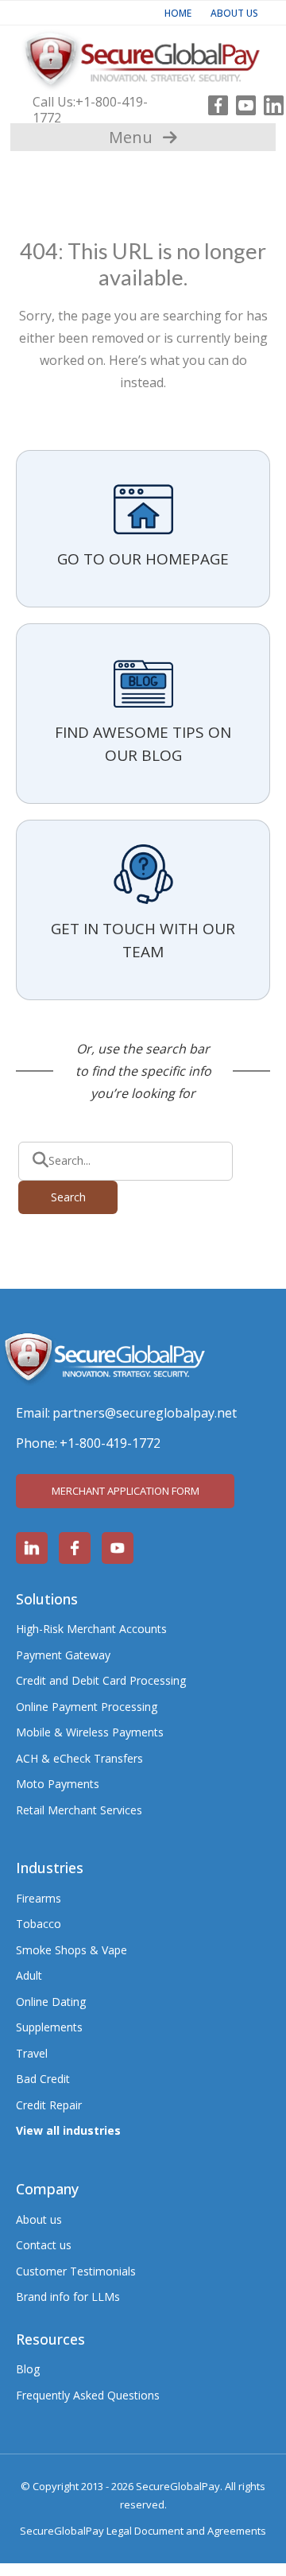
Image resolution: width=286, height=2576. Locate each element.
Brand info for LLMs (68, 2297)
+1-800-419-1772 (90, 110)
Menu (131, 137)
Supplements (49, 2027)
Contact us (44, 2245)
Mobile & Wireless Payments (90, 1732)
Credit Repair (49, 2105)
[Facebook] (214, 102)
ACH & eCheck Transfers (79, 1758)
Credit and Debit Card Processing (101, 1680)
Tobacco (39, 1924)
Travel (32, 2053)
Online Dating (51, 2002)
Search (68, 1197)
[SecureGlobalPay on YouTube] (118, 1548)
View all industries (68, 2130)
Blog (28, 2369)
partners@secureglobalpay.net (145, 1413)
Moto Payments (58, 1784)
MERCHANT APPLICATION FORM (126, 1491)
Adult (29, 1975)
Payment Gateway (63, 1655)
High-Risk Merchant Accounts (91, 1629)
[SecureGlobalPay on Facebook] (75, 1548)
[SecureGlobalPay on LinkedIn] (32, 1548)
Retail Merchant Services (79, 1810)
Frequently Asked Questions (88, 2395)
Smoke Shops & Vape (71, 1950)
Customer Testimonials (76, 2271)
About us (39, 2219)
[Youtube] (242, 102)
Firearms (39, 1898)
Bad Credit (43, 2079)
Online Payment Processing (87, 1707)
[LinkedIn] (270, 102)
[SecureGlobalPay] (143, 57)
